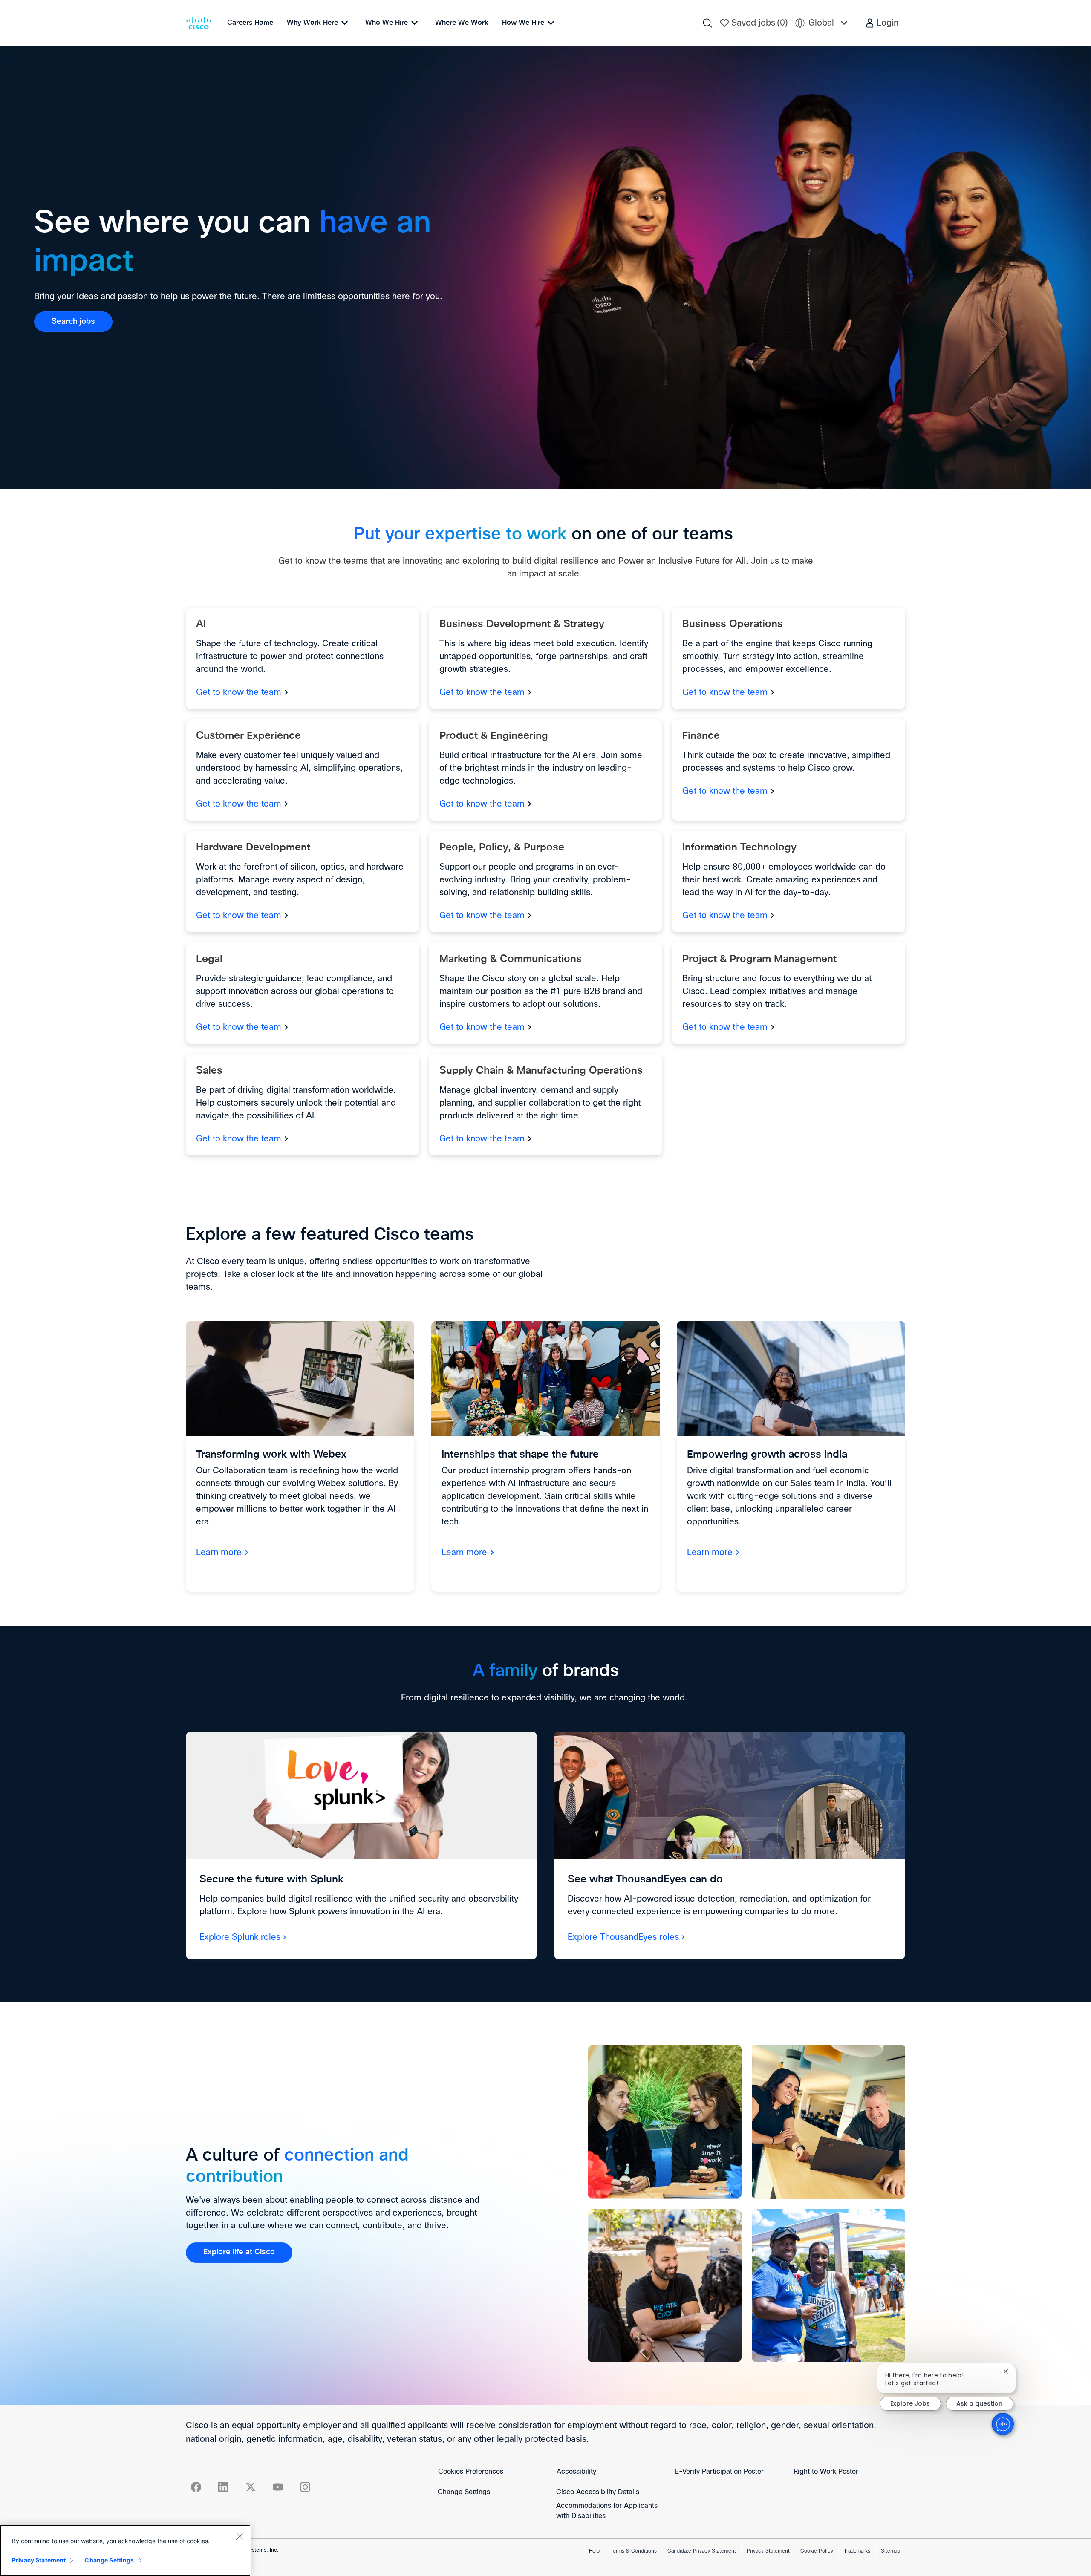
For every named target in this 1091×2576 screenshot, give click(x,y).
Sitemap (890, 2551)
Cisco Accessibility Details (598, 2492)
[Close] (240, 2536)
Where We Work (462, 23)
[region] (125, 2550)
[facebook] (196, 2487)
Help (594, 2551)
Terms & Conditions (634, 2551)
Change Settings (464, 2492)
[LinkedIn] (223, 2487)
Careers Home (250, 23)
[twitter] (251, 2487)
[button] (882, 23)
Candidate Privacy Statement (702, 2551)
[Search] (707, 23)
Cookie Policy (817, 2551)
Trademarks (857, 2551)
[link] (73, 322)
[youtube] (278, 2487)
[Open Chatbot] (1003, 2424)
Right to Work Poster (826, 2472)
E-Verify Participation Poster (719, 2472)
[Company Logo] (200, 23)
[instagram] (305, 2487)
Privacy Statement (768, 2551)
